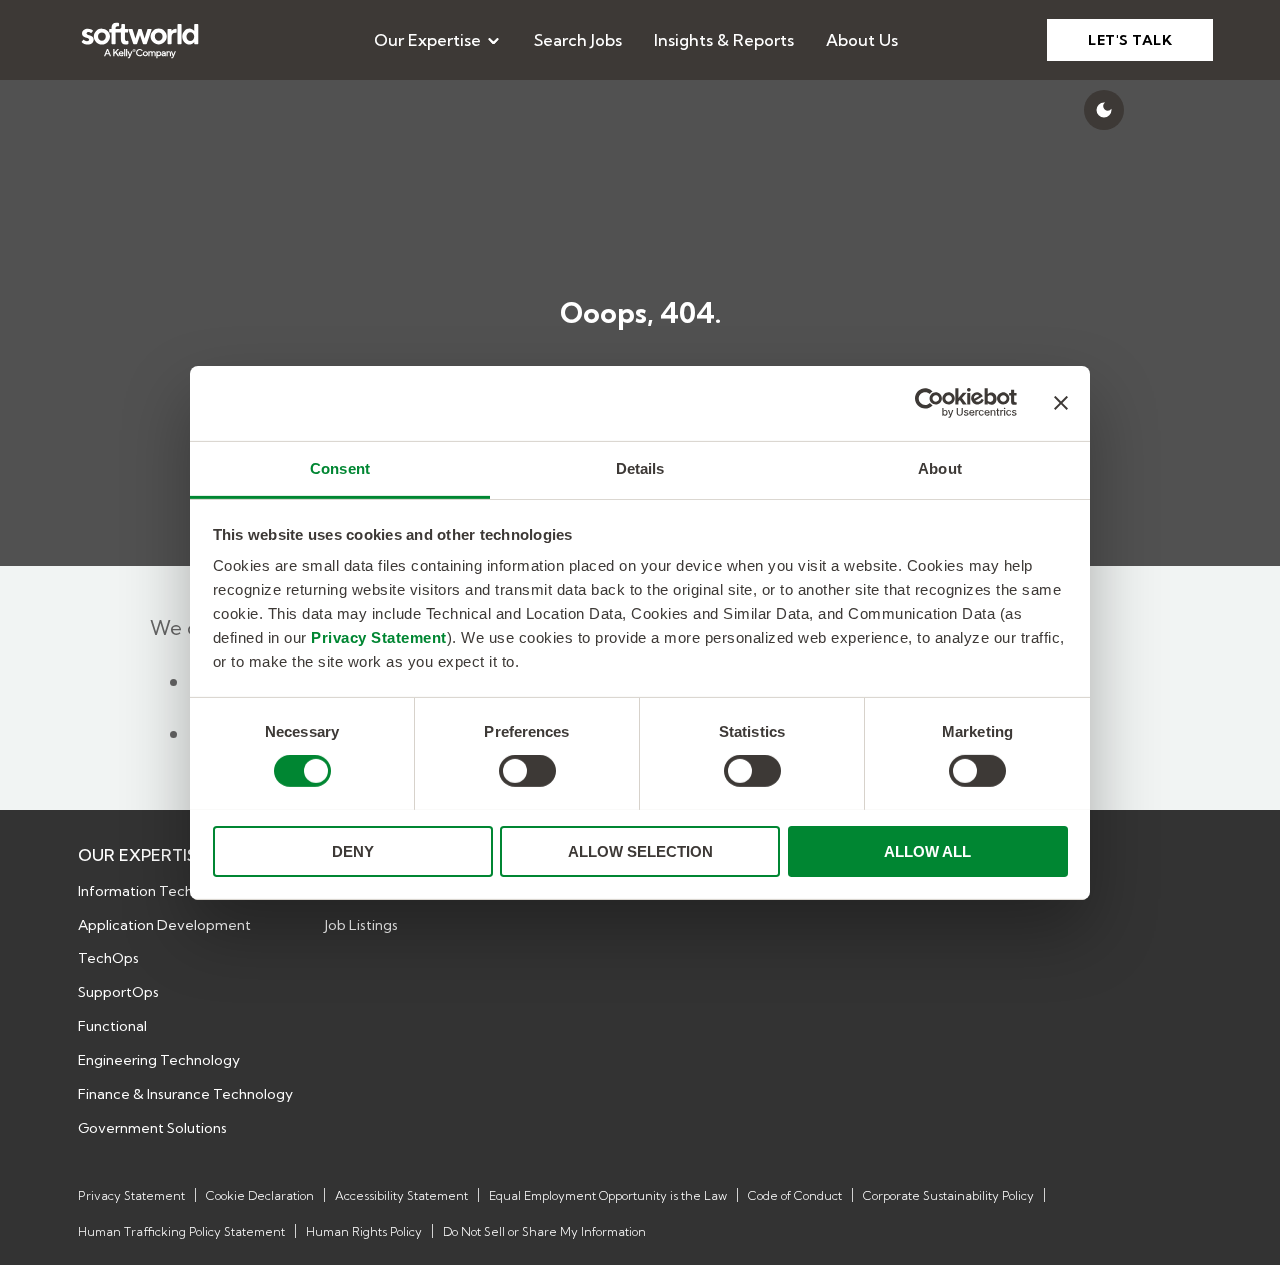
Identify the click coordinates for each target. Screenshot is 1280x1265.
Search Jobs (578, 40)
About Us (862, 40)
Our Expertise (427, 40)
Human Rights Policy (364, 1231)
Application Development (164, 925)
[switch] (527, 771)
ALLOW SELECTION (640, 850)
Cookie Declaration (260, 1195)
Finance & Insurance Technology (185, 1094)
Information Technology (158, 891)
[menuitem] (438, 40)
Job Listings (361, 925)
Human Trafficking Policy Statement (181, 1231)
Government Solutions (152, 1128)
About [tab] (940, 467)
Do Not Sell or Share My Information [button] (544, 1231)
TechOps (108, 958)
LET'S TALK (1130, 40)
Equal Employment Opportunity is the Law (608, 1195)
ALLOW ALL (927, 850)
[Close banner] (1061, 403)
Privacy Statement (379, 636)
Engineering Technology (159, 1060)
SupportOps (118, 992)
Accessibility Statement (401, 1195)
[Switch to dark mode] (1104, 110)
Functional (112, 1026)
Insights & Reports (724, 40)
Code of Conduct (795, 1195)
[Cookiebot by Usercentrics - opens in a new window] (929, 403)
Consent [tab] (340, 467)
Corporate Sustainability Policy (948, 1195)
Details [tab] (640, 467)
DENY (353, 850)
